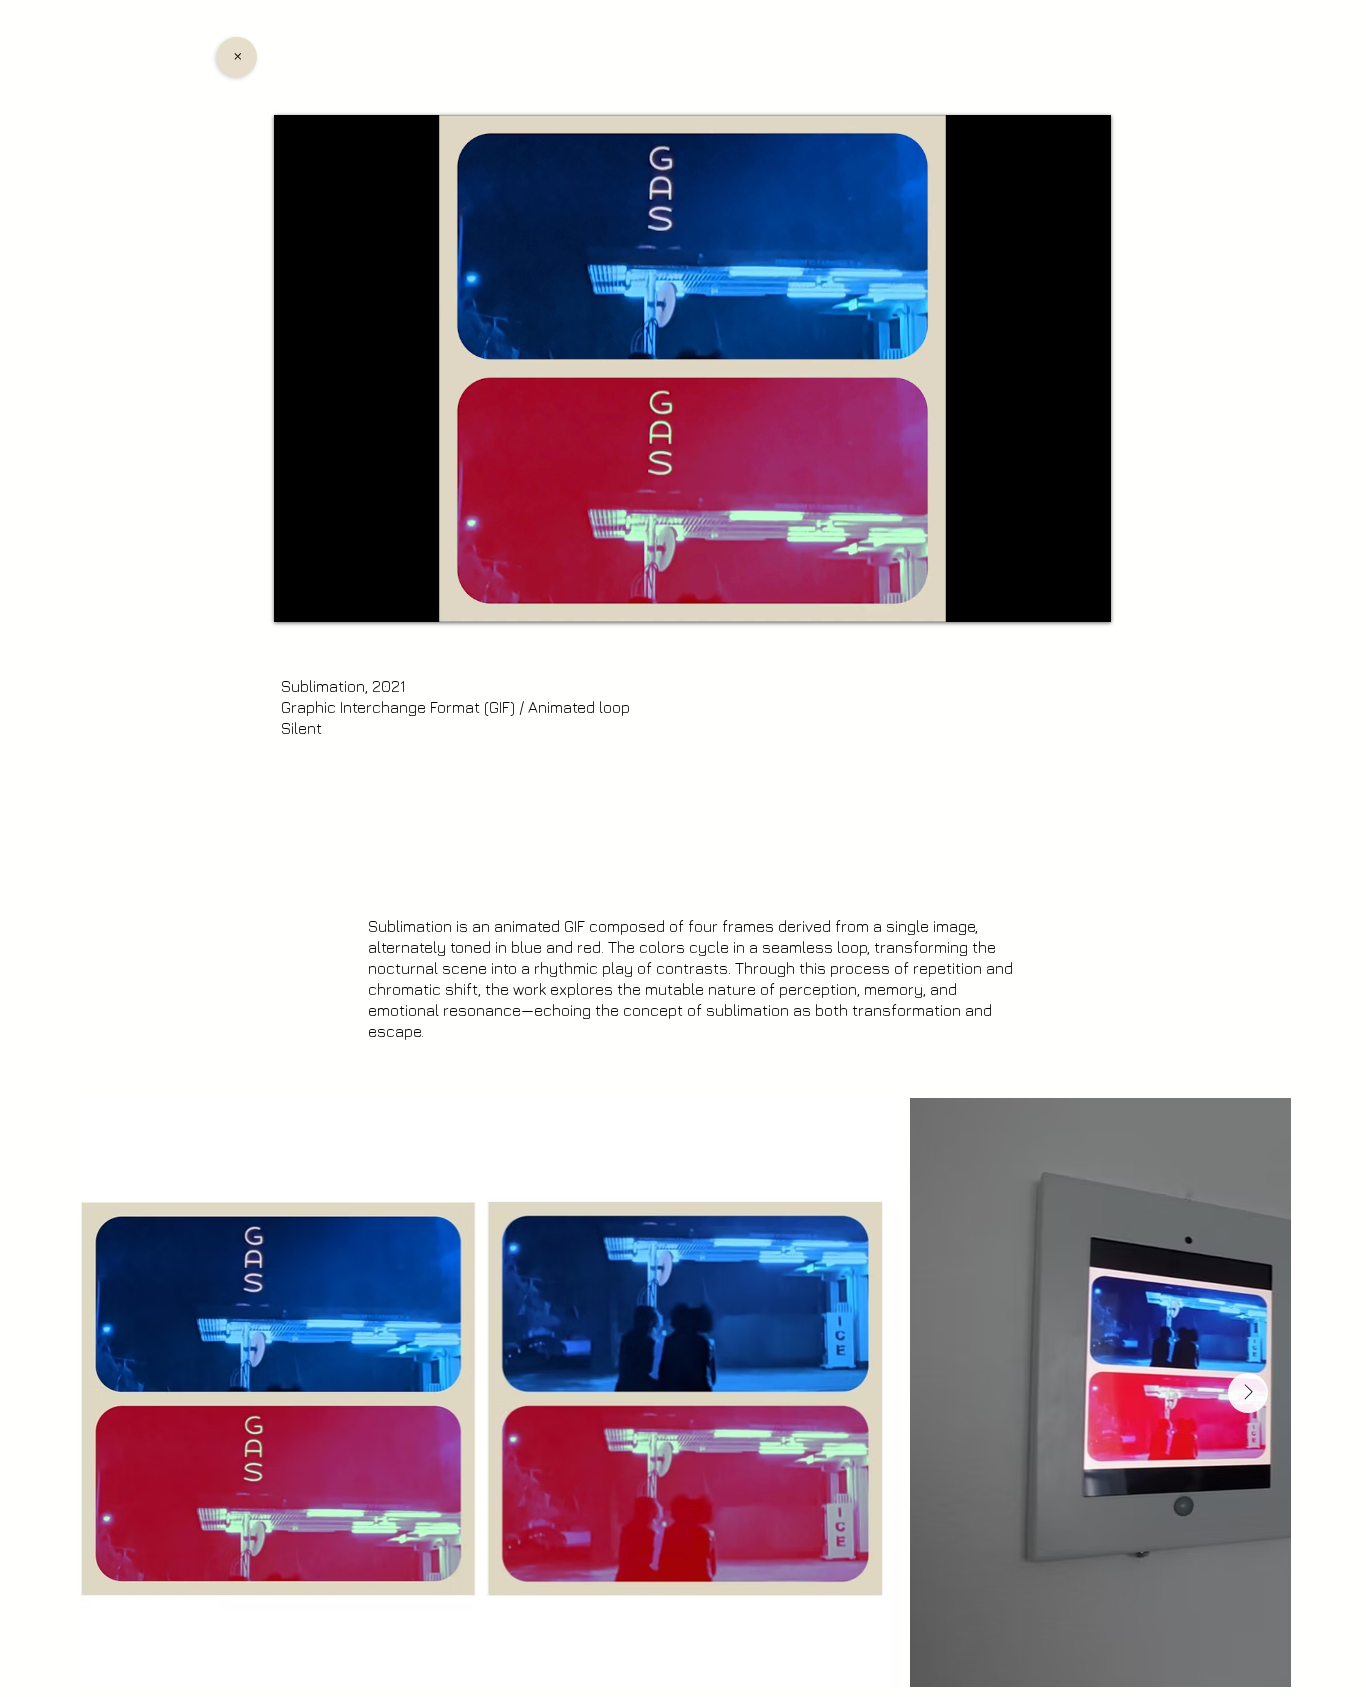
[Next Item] (1248, 1393)
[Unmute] (334, 595)
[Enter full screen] (1084, 595)
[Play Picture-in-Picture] (1050, 595)
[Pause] (300, 595)
